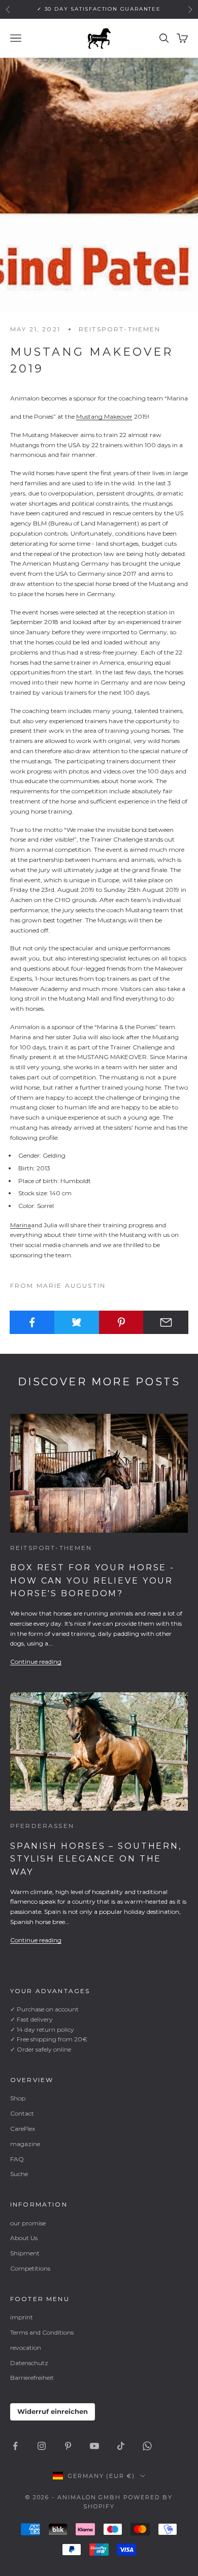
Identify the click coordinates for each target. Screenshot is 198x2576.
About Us (24, 2238)
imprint (22, 2317)
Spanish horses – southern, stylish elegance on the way (96, 1859)
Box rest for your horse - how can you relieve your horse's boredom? (92, 1580)
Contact (22, 2113)
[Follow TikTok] (121, 2446)
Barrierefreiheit (32, 2378)
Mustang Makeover (104, 416)
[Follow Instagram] (42, 2446)
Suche (19, 2174)
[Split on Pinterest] (122, 1322)
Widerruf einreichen (53, 2411)
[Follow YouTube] (94, 2446)
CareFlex (23, 2129)
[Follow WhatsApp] (147, 2446)
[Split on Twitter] (77, 1322)
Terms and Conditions (42, 2332)
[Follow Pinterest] (68, 2446)
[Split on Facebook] (32, 1322)
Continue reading (36, 1662)
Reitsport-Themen (120, 329)
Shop (18, 2098)
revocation (26, 2348)
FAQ (17, 2159)
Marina (21, 1225)
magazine (25, 2144)
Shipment (25, 2253)
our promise (28, 2223)
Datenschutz (29, 2363)
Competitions (30, 2268)
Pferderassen (42, 1826)
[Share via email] (166, 1322)
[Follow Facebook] (15, 2446)
